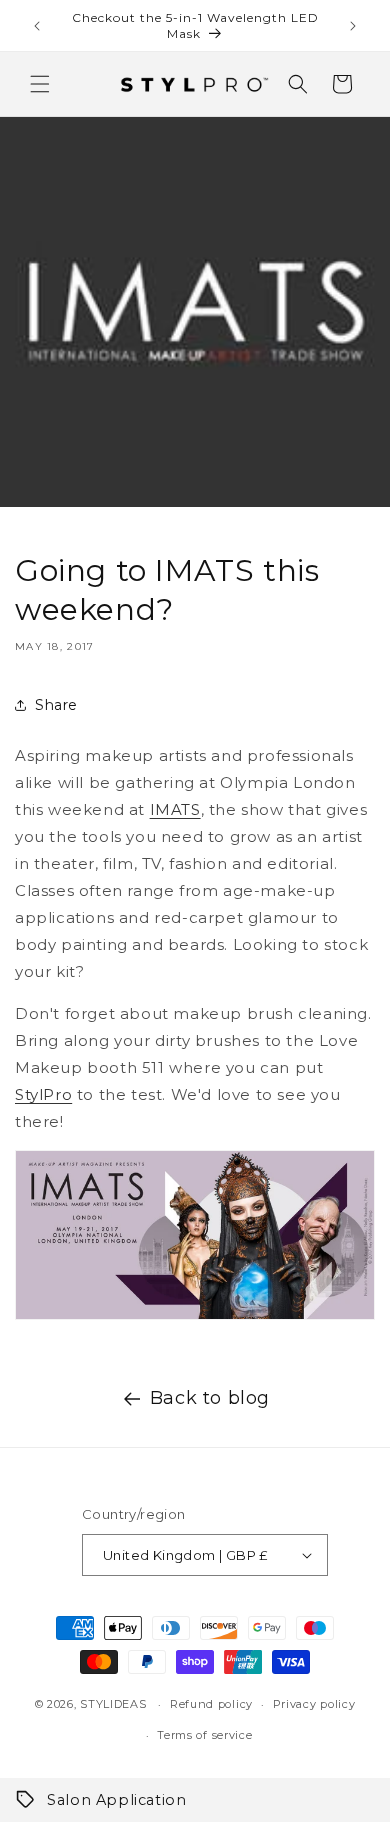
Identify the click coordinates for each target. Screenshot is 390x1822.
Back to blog (210, 1398)
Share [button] (56, 705)
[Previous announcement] (37, 26)
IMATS (175, 809)
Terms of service (204, 1735)
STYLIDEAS (113, 1704)
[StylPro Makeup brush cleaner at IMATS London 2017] (195, 1318)
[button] (40, 84)
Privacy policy (314, 1704)
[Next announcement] (353, 26)
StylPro (43, 1094)
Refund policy (211, 1704)
